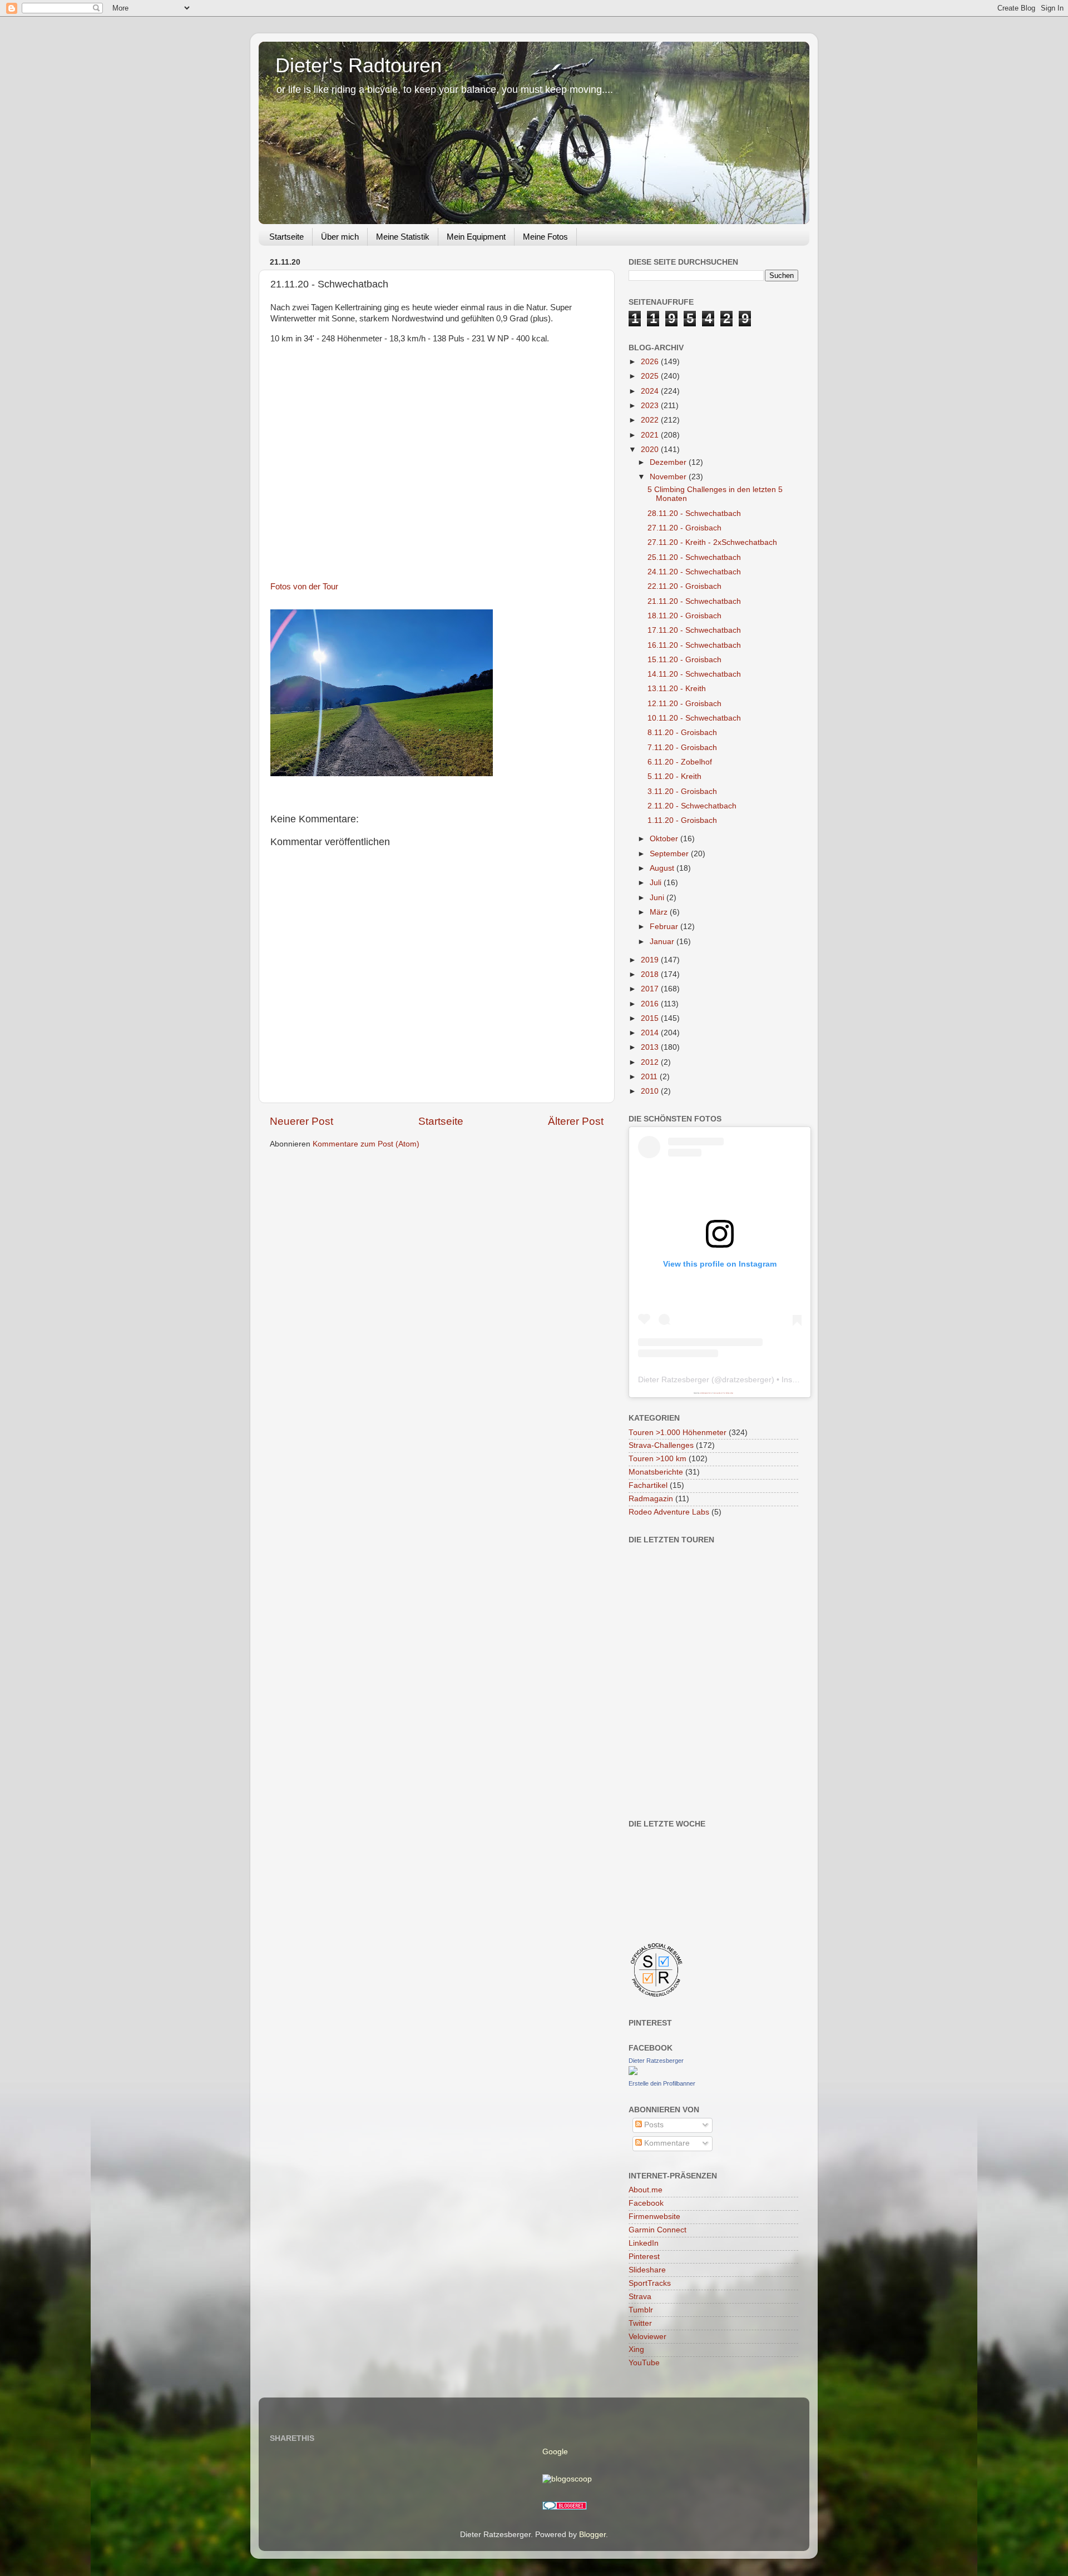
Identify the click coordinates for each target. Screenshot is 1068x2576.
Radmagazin (651, 1499)
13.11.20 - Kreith (677, 689)
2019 (651, 960)
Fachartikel (648, 1485)
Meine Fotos (545, 237)
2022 (651, 420)
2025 (651, 376)
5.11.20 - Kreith (674, 776)
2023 (651, 406)
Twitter (640, 2323)
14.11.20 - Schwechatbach (694, 674)
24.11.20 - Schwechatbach (694, 572)
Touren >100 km (657, 1459)
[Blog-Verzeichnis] (565, 2507)
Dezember (669, 462)
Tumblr (641, 2310)
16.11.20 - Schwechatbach (694, 645)
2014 (651, 1033)
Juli (657, 883)
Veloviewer (647, 2337)
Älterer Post (576, 1121)
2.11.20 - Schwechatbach (692, 806)
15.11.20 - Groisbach (684, 660)
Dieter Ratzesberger (674, 1379)
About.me (646, 2190)
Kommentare (666, 2143)
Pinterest (644, 2257)
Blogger (592, 2535)
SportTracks (650, 2283)
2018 (651, 974)
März (660, 912)
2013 (651, 1047)
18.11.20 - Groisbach (684, 616)
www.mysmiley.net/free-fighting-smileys (723, 1393)
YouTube (644, 2363)
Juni (658, 898)
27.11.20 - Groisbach (684, 528)
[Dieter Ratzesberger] (633, 2073)
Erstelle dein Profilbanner (662, 2083)
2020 (651, 450)
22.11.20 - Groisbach (684, 586)
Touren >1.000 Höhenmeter (678, 1433)
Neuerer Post (301, 1121)
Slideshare (647, 2270)
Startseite (286, 237)
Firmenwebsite (654, 2217)
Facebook (646, 2203)
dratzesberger (747, 1379)
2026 (651, 362)
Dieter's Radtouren (359, 65)
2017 (651, 989)
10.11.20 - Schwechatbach (694, 718)
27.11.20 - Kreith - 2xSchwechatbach (712, 542)
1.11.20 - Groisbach (682, 820)
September (670, 854)
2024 (651, 391)
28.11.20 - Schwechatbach (694, 513)
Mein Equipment (476, 237)
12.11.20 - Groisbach (684, 704)
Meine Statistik (403, 237)
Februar (665, 927)
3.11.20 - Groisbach (682, 791)
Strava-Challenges (661, 1445)
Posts (653, 2125)
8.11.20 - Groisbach (682, 733)
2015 (651, 1018)
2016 (651, 1004)
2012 (651, 1062)
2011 (650, 1077)
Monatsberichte (656, 1472)
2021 (651, 435)
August (663, 868)
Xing (636, 2349)
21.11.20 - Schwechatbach (694, 601)
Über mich (340, 237)
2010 (651, 1091)
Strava (640, 2297)
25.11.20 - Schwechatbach (694, 557)
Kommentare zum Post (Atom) (366, 1144)
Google (555, 2452)
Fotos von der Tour (304, 587)
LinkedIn (644, 2243)
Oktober (665, 839)
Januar (663, 942)
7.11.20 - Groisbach (682, 748)
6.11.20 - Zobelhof (680, 762)
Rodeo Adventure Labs (669, 1512)
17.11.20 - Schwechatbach (694, 630)
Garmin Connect (657, 2230)
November (669, 477)
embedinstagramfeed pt (706, 1393)
